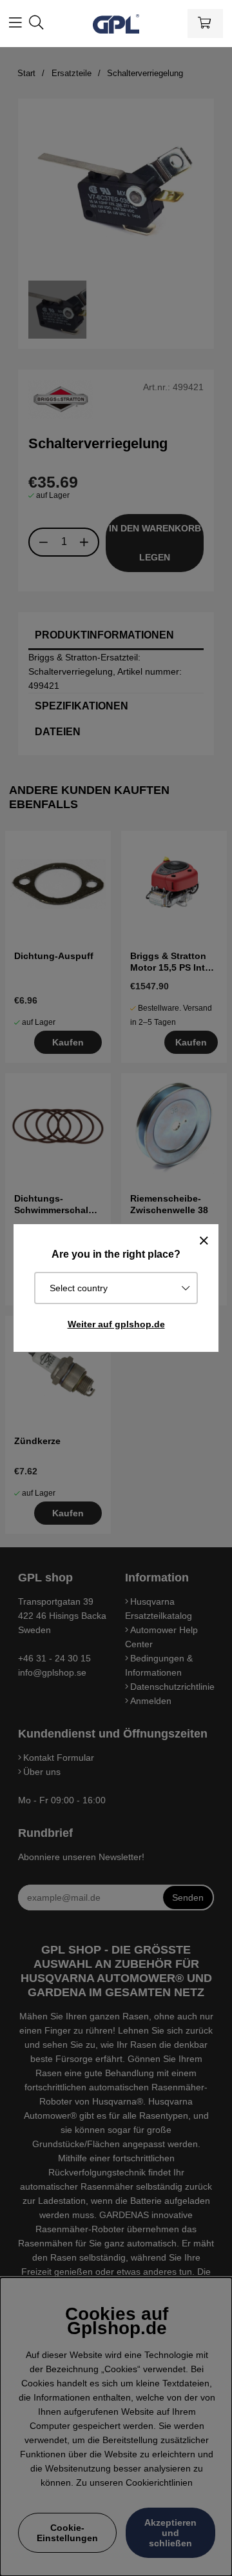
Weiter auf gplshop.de (116, 1324)
